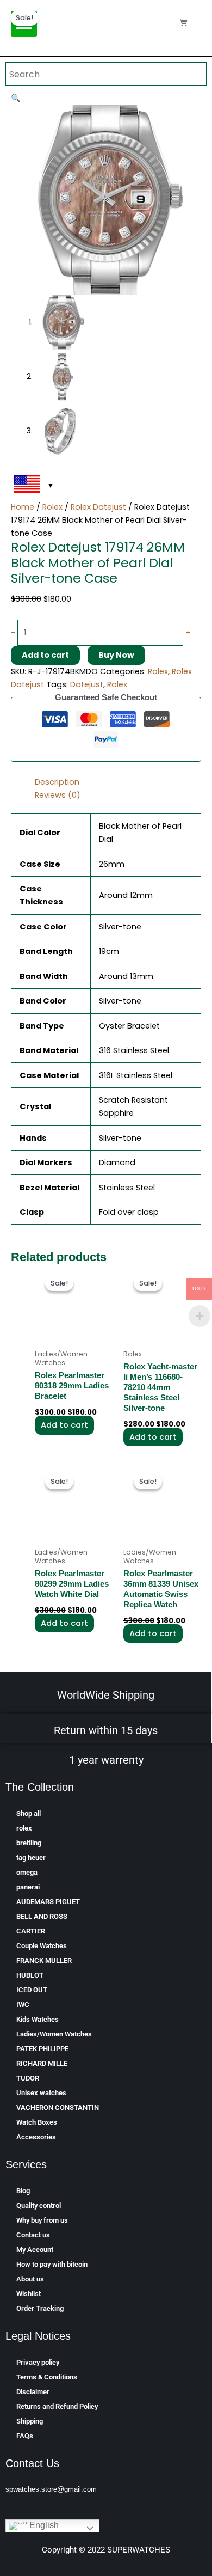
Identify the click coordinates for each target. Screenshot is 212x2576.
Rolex (52, 507)
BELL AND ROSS (42, 1916)
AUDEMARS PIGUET (48, 1902)
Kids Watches (38, 2019)
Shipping (30, 2421)
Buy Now (116, 655)
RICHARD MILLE (42, 2063)
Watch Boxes (37, 2122)
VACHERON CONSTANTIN (58, 2107)
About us (30, 2279)
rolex (24, 1828)
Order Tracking (40, 2308)
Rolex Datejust (98, 507)
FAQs (25, 2436)
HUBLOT (30, 1975)
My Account (35, 2250)
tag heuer (31, 1858)
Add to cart (45, 655)
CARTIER (31, 1931)
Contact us (33, 2235)
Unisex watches (41, 2093)
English (43, 2526)
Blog (23, 2191)
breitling (29, 1843)
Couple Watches (42, 1946)
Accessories (36, 2137)
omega (27, 1872)
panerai (28, 1887)
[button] (16, 98)
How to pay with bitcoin (52, 2264)
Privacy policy (38, 2362)
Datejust (87, 684)
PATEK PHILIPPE (42, 2049)
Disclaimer (33, 2392)
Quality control (39, 2205)
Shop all (29, 1813)
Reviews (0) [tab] (58, 795)
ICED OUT (32, 1990)
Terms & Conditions (47, 2377)
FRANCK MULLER (44, 1960)
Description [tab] (57, 782)
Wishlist (29, 2294)
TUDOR (28, 2078)
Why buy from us (42, 2220)
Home (23, 507)
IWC (23, 2005)
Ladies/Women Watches (54, 2034)
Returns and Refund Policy (57, 2406)
